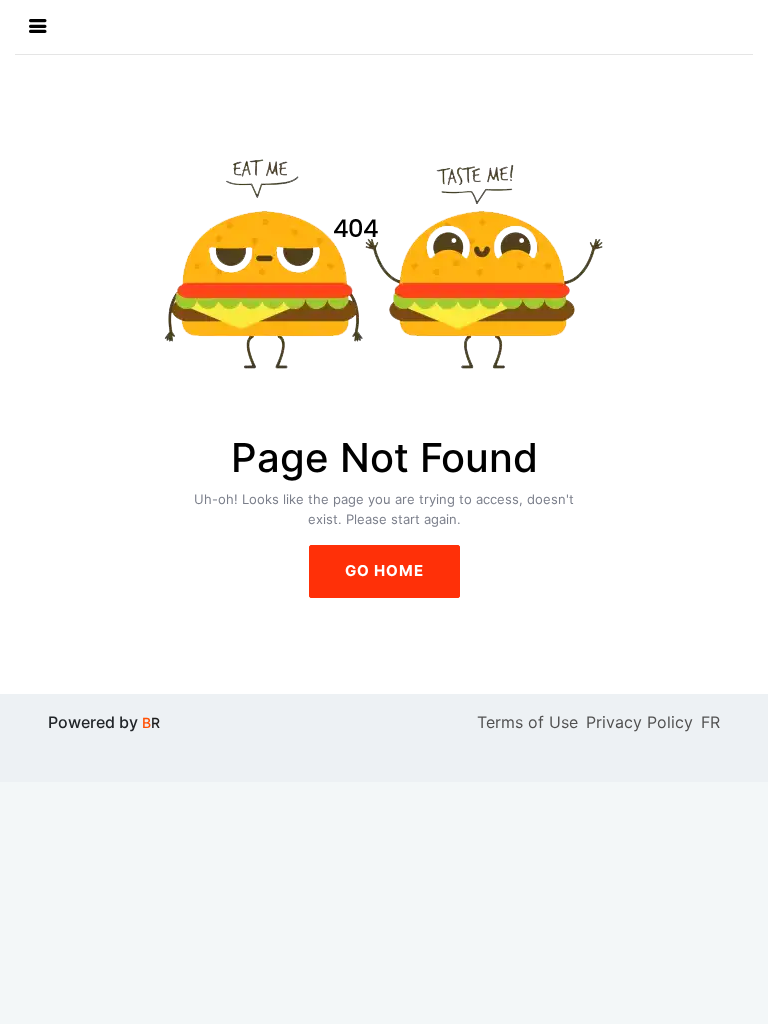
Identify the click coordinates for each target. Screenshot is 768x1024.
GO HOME (384, 570)
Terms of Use (527, 722)
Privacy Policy (639, 722)
